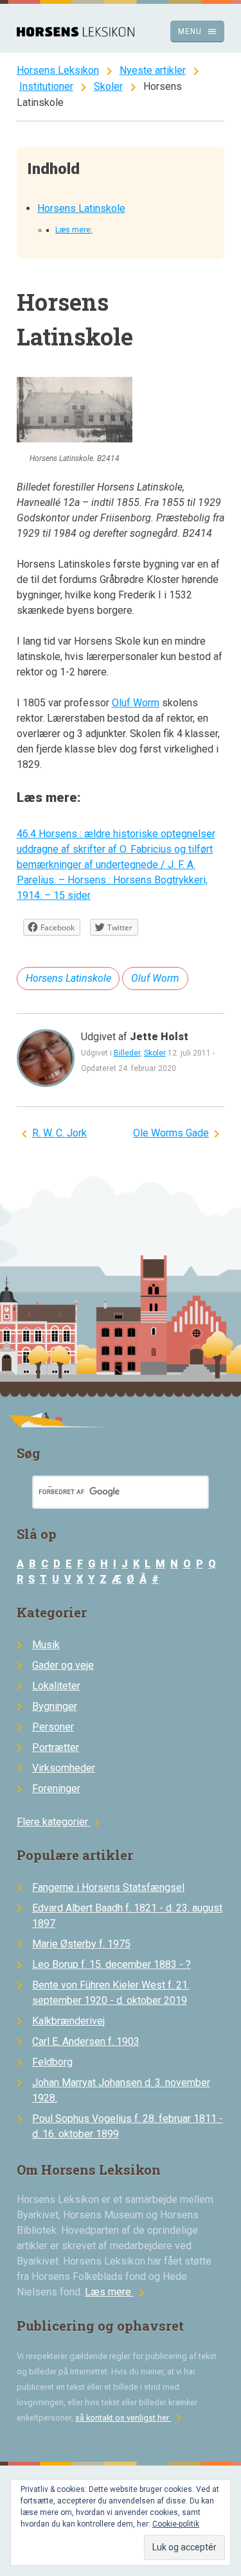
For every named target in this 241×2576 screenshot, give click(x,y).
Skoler (108, 86)
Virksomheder (64, 1768)
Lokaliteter (56, 1686)
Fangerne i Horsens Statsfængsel (108, 1887)
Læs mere (117, 2292)
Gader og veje (63, 1665)
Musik (46, 1645)
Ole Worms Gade (171, 1133)
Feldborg (52, 2062)
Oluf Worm (136, 703)
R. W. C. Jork (59, 1133)
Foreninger (56, 1788)
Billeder (127, 1053)
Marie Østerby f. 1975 (81, 1944)
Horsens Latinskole (81, 208)
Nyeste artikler (153, 70)
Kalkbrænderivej (68, 2021)
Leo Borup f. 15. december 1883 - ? (112, 1964)
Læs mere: (74, 230)
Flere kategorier (60, 1822)
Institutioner (46, 86)
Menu (198, 31)
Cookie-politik (176, 2524)
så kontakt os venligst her (131, 2418)
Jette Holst (159, 1037)
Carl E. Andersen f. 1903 (86, 2041)
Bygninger (55, 1706)
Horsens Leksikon (58, 70)
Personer (53, 1727)
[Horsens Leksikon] (76, 33)
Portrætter (56, 1747)
